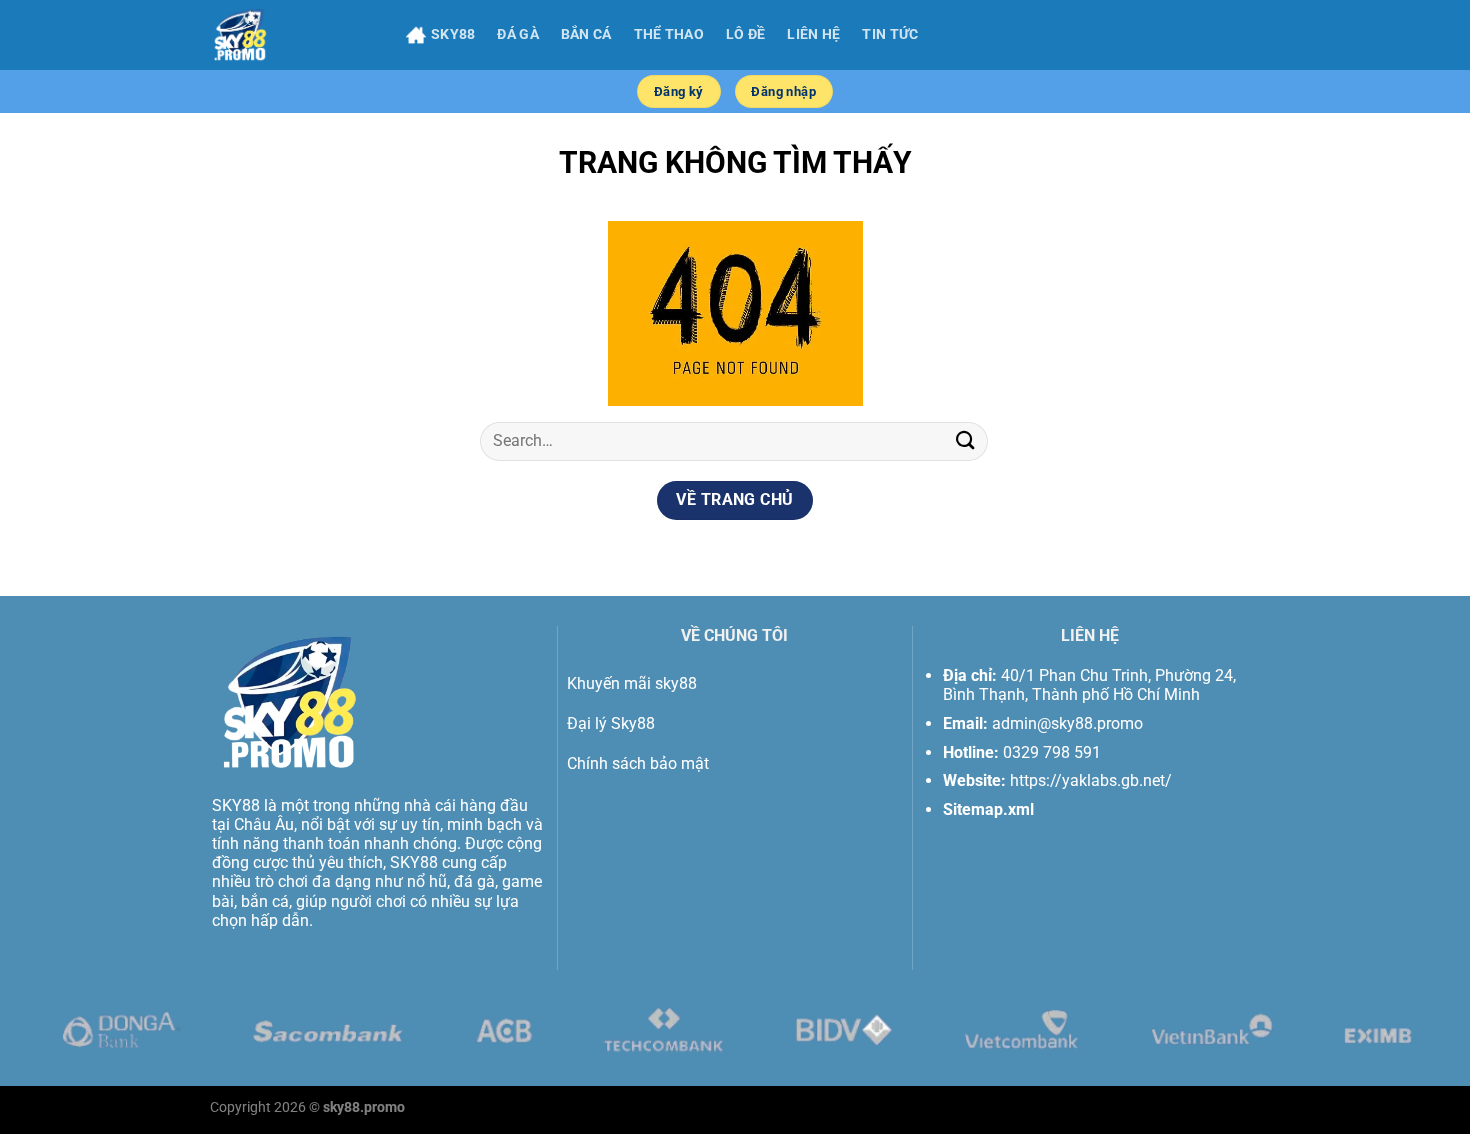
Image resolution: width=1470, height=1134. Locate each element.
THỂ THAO (669, 34)
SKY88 (453, 34)
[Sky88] (293, 35)
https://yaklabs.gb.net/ (1091, 780)
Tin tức (890, 34)
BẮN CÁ (586, 34)
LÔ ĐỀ (745, 34)
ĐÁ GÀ (517, 34)
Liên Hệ (813, 34)
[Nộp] (966, 441)
